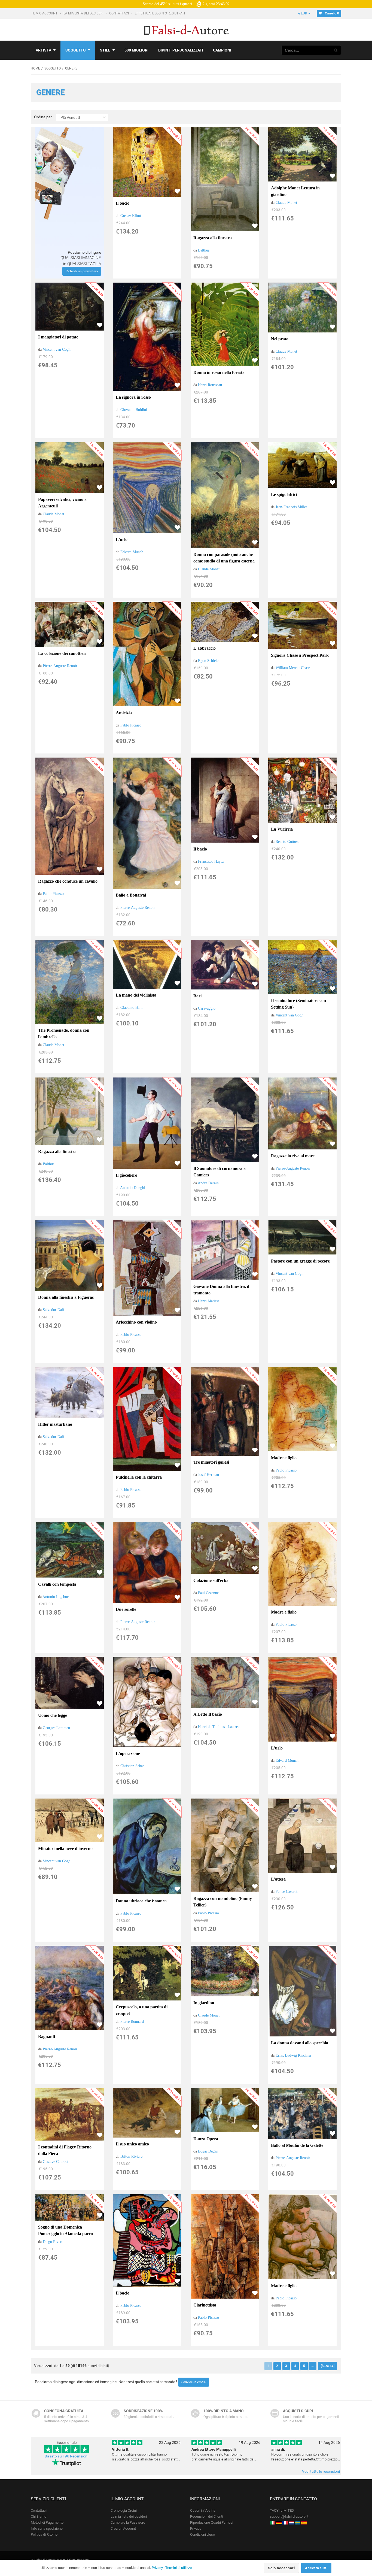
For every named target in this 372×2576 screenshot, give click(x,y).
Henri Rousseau (210, 385)
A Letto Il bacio (208, 1714)
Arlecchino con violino (136, 1322)
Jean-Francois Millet (291, 507)
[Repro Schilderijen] (291, 2522)
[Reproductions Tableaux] (285, 2522)
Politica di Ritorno (44, 2534)
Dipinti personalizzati (181, 50)
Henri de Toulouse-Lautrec (219, 1727)
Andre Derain (208, 1183)
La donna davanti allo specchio (300, 2043)
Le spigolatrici (284, 494)
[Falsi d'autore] (273, 2522)
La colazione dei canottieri (62, 653)
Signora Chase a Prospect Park (300, 655)
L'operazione (128, 1753)
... (312, 2366)
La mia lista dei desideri (84, 13)
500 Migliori (136, 50)
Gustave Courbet (56, 2162)
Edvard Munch (132, 552)
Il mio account (45, 13)
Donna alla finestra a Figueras (66, 1297)
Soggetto (76, 50)
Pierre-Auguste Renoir (60, 666)
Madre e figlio (284, 1458)
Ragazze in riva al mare (293, 1156)
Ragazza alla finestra (213, 238)
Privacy (196, 2528)
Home (35, 68)
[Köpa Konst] (298, 2522)
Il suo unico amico (132, 2144)
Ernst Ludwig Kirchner (294, 2055)
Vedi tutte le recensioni (321, 2471)
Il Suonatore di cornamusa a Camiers (219, 1172)
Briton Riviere (131, 2156)
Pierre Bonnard (132, 2022)
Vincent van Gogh (57, 349)
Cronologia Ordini (124, 2510)
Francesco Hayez (211, 862)
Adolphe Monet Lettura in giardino (295, 191)
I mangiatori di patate (58, 337)
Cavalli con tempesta (57, 1584)
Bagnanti (47, 2037)
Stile (105, 50)
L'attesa (278, 1879)
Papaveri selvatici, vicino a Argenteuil (62, 503)
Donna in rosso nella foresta (219, 372)
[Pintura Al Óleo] (304, 2522)
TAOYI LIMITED (282, 2510)
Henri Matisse (209, 1301)
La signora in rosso (133, 397)
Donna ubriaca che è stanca (141, 1901)
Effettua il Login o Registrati (160, 13)
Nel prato (280, 339)
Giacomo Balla (132, 1008)
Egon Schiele (208, 661)
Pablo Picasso (131, 725)
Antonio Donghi (133, 1188)
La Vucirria (282, 829)
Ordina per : (44, 117)
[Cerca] (336, 50)
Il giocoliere (126, 1175)
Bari (197, 996)
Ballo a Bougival (131, 895)
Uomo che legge (53, 1715)
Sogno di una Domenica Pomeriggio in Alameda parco (65, 2230)
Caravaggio (207, 1008)
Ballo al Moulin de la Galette (297, 2145)
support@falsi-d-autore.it (289, 2516)
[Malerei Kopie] (279, 2522)
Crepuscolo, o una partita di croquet (142, 2010)
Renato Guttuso (287, 842)
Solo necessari (281, 2568)
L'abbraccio (205, 648)
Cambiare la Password (128, 2522)
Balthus (204, 250)
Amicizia (124, 713)
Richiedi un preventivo (82, 271)
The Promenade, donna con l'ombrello (64, 1033)
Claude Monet (286, 203)
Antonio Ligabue (56, 1597)
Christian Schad (132, 1766)
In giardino (204, 2003)
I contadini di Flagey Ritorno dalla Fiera (65, 2150)
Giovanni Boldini (134, 410)
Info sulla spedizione (47, 2528)
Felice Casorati (287, 1892)
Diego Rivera (53, 2242)
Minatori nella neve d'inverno (65, 1849)
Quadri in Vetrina (203, 2510)
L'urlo (122, 539)
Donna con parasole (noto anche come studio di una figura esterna (224, 558)
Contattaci (119, 13)
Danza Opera (206, 2139)
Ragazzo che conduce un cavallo (68, 881)
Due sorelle (126, 1609)
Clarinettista (205, 2305)
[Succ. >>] (328, 2366)
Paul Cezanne (208, 1593)
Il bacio (123, 203)
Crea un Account (123, 2528)
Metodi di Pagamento (47, 2522)
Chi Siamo (39, 2516)
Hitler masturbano (55, 1424)
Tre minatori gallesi (211, 1462)
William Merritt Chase (293, 668)
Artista (43, 50)
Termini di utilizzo (179, 2568)
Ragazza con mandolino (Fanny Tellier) (223, 1902)
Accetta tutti (316, 2568)
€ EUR (303, 13)
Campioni (222, 50)
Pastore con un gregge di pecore (300, 1261)
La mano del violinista (136, 995)
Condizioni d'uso (202, 2534)
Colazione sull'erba (211, 1580)
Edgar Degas (208, 2151)
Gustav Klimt (131, 216)
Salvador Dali (53, 1310)
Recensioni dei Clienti (207, 2516)
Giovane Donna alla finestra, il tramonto (221, 1290)
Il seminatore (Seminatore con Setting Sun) (298, 1004)
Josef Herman (208, 1475)
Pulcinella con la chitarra (139, 1477)
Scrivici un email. (194, 2382)
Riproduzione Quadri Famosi (212, 2522)
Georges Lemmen (56, 1728)
